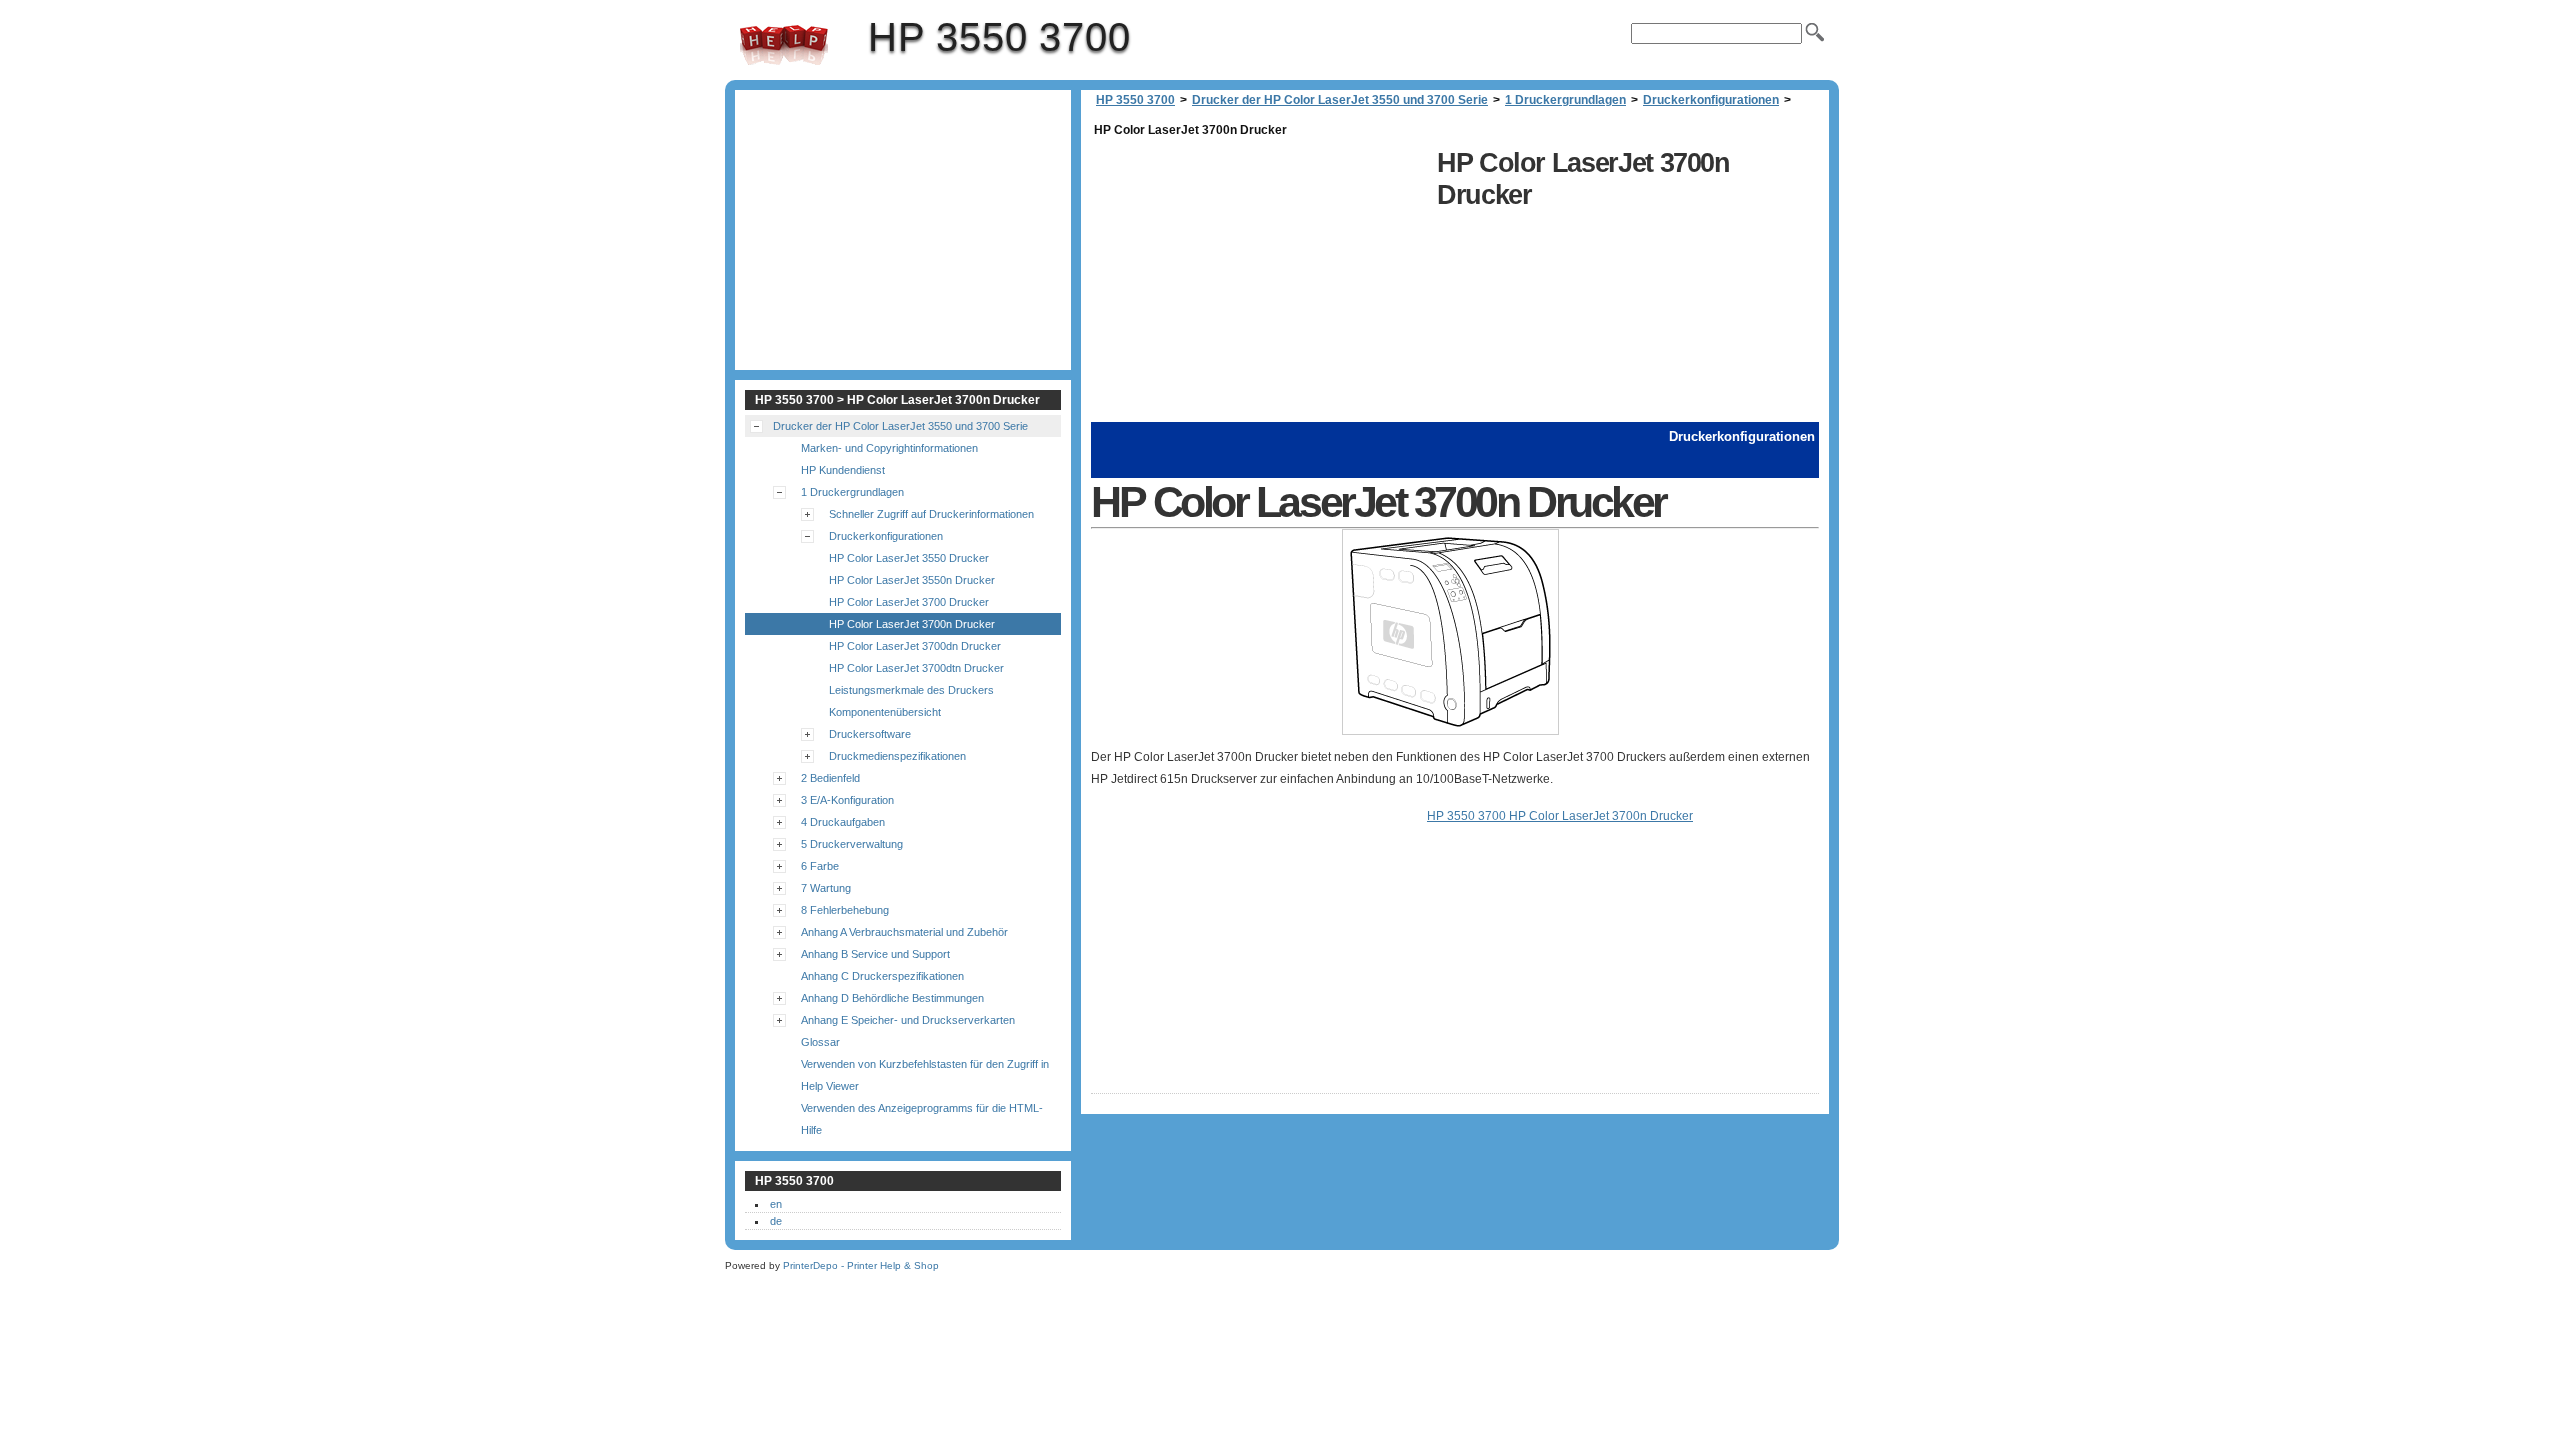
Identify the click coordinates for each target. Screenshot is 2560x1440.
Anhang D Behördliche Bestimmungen (892, 998)
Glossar (820, 1042)
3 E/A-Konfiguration (847, 800)
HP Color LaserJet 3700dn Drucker (915, 646)
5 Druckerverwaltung (852, 844)
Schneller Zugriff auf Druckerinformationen (931, 514)
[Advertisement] (1259, 282)
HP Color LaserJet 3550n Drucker (912, 580)
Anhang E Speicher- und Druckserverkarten (908, 1020)
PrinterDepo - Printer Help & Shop (861, 1265)
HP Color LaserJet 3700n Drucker (912, 624)
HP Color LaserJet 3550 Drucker (909, 558)
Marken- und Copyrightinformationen (889, 448)
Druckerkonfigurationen (1711, 100)
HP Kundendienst (843, 470)
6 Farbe (820, 866)
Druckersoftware (870, 734)
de (776, 1221)
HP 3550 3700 (784, 45)
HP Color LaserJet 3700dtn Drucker (916, 668)
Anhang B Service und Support (875, 954)
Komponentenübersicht (885, 712)
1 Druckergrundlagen (1565, 100)
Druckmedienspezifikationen (897, 756)
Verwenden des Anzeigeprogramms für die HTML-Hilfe (922, 1119)
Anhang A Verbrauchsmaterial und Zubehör (904, 932)
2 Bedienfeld (830, 778)
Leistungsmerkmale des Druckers (911, 690)
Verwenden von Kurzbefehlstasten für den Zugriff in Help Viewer (925, 1075)
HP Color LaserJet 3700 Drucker (909, 602)
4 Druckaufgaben (843, 822)
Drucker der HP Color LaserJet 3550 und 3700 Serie (1340, 100)
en (776, 1204)
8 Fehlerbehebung (845, 910)
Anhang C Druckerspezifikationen (882, 976)
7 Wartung (826, 888)
